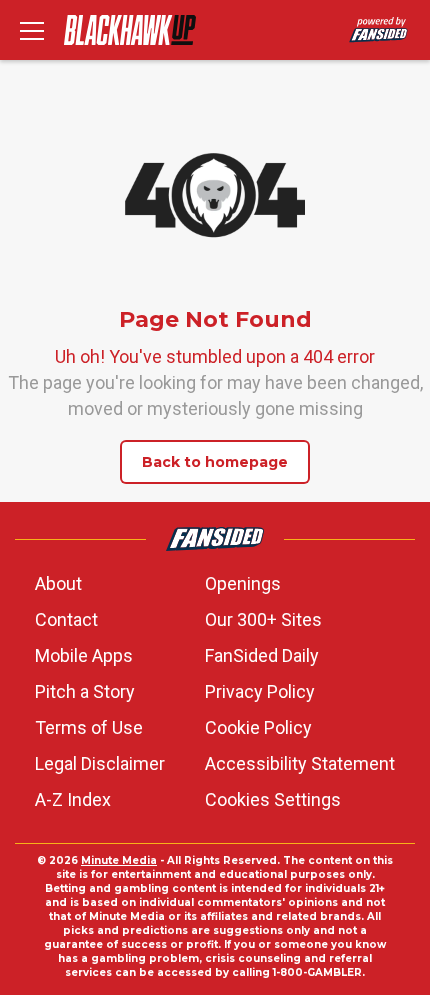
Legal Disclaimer (100, 763)
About (58, 583)
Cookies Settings (273, 799)
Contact (66, 619)
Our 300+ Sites (263, 619)
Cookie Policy (258, 727)
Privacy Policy (260, 691)
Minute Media (119, 860)
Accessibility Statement (300, 763)
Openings (243, 583)
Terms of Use (89, 727)
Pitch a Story (85, 691)
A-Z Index (73, 799)
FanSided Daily (262, 655)
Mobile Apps (84, 655)
